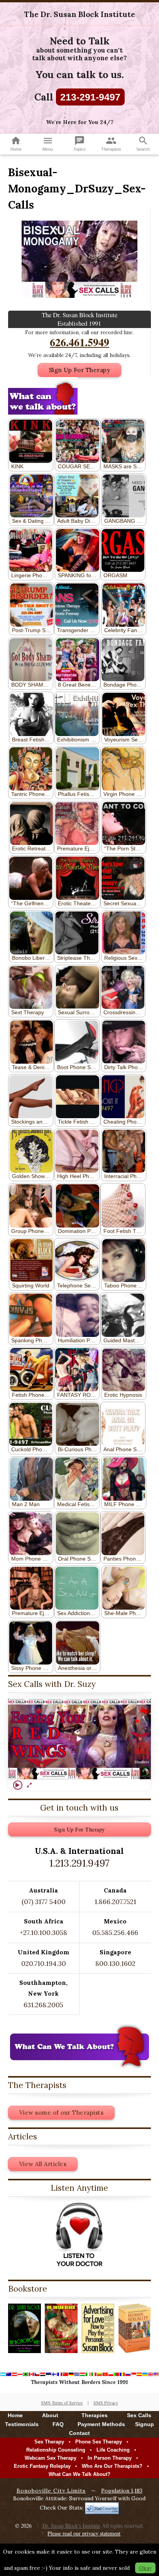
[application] (79, 1739)
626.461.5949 (79, 342)
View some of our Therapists (62, 2113)
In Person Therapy (110, 2458)
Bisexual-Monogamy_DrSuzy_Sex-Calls (77, 189)
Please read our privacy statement (84, 2533)
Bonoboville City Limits (51, 2491)
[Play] (18, 1785)
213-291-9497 (90, 97)
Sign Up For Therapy (80, 370)
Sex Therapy (49, 2442)
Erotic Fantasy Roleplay (42, 2466)
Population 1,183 (122, 2491)
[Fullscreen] (29, 1785)
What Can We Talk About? (79, 2474)
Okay (145, 2568)
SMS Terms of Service (62, 2403)
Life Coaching (113, 2450)
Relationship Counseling (56, 2450)
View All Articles (43, 2164)
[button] (79, 1739)
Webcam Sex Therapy (51, 2458)
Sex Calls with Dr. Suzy (52, 1684)
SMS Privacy (106, 2403)
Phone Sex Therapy (99, 2442)
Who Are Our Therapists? (112, 2466)
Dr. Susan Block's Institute (71, 2526)
